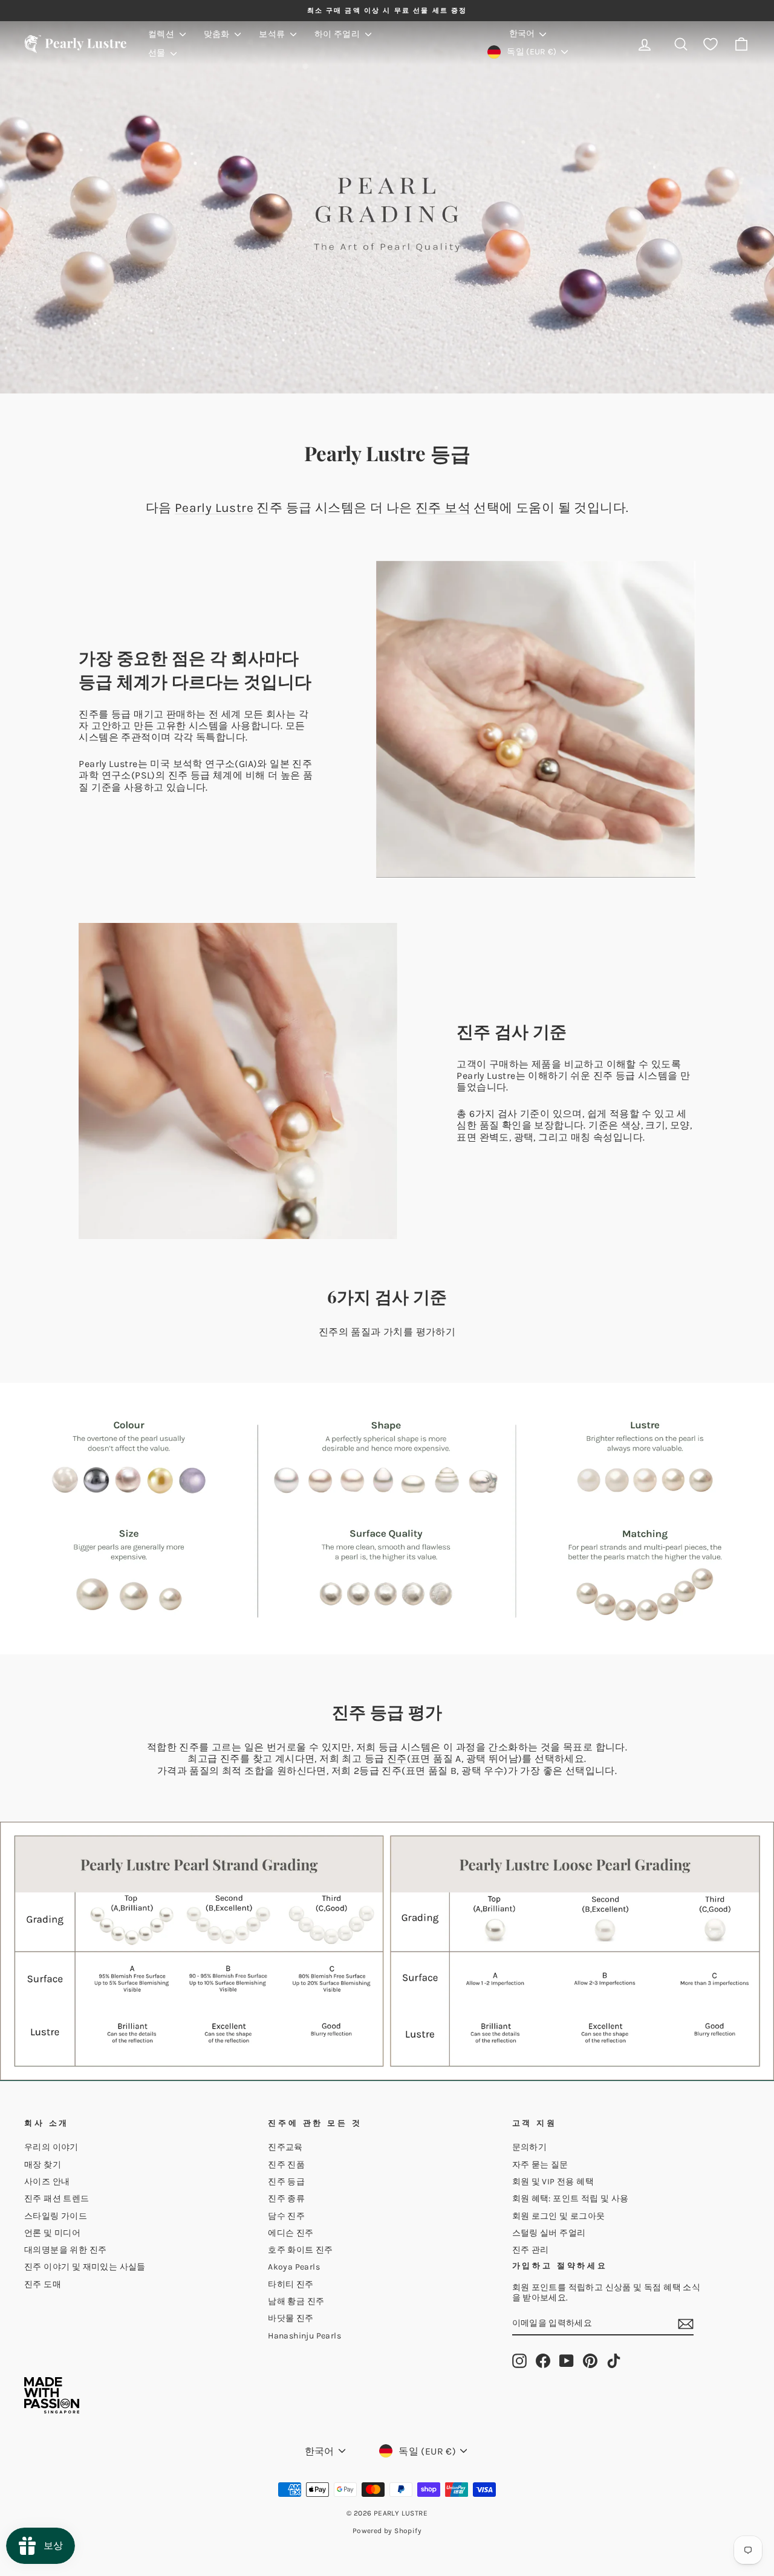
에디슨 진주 (291, 2233)
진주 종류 (286, 2199)
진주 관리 (531, 2250)
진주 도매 (43, 2284)
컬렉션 (162, 34)
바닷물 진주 (291, 2318)
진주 (397, 1759)
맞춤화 (218, 34)
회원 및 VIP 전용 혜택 (553, 2182)
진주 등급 (286, 2182)
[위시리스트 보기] (711, 44)
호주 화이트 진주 (301, 2250)
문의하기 (530, 2147)
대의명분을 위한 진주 (65, 2250)
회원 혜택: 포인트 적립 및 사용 (571, 2199)
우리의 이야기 (51, 2147)
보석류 (273, 34)
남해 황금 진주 (296, 2301)
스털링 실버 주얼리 (549, 2233)
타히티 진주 (291, 2284)
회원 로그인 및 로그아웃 (559, 2216)
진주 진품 (286, 2165)
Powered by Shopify (387, 2531)
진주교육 (285, 2147)
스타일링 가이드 (56, 2216)
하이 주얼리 (338, 34)
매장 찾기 (43, 2165)
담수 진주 (286, 2216)
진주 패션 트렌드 (57, 2199)
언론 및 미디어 (52, 2233)
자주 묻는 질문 (540, 2165)
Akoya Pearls (294, 2267)
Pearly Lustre (214, 508)
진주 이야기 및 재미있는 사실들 (85, 2267)
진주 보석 (443, 508)
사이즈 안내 (47, 2182)
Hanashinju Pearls (304, 2336)
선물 (158, 53)
